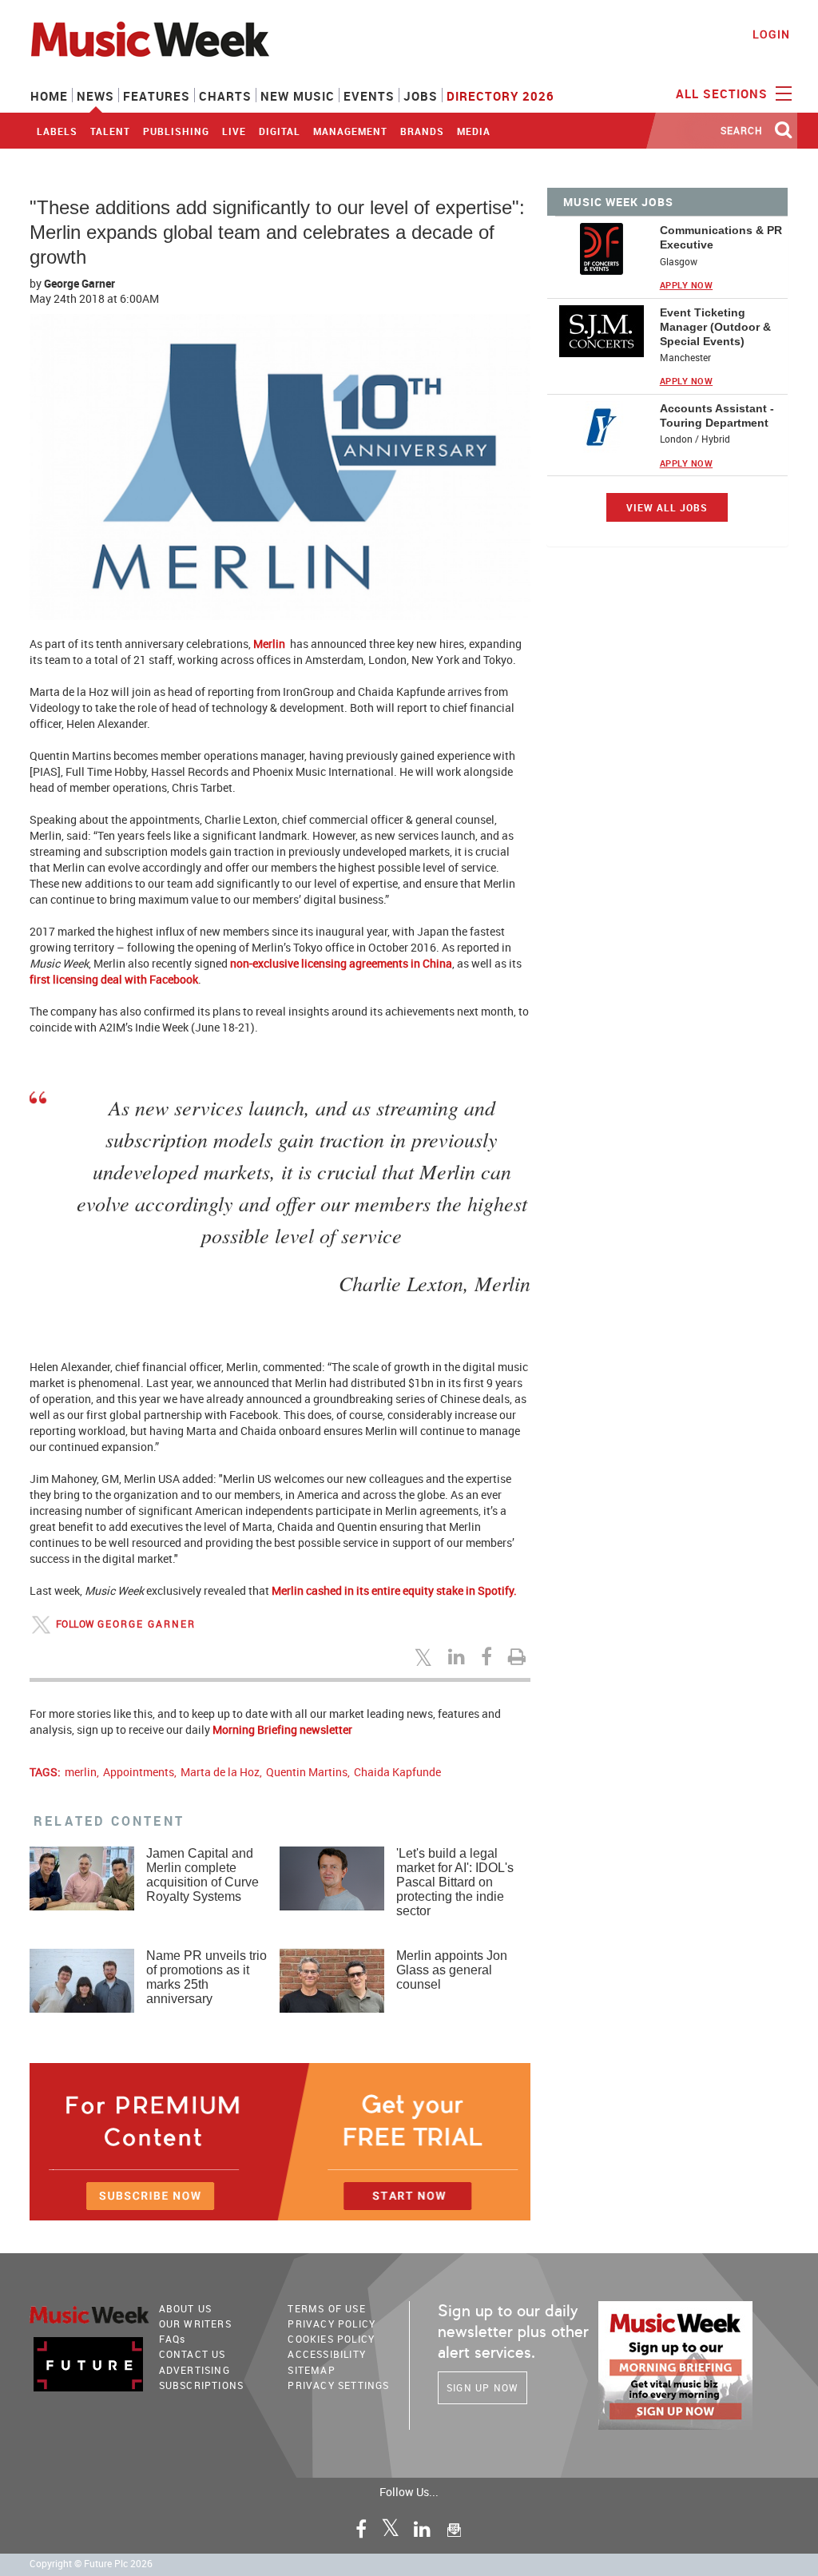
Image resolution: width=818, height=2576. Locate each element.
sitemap (311, 2370)
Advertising (195, 2370)
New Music (298, 96)
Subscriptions (202, 2385)
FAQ (173, 2339)
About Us (186, 2308)
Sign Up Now (482, 2387)
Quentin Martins (307, 1772)
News (95, 96)
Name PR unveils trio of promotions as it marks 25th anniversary (206, 1977)
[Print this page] (519, 1656)
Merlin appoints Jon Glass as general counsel (452, 1970)
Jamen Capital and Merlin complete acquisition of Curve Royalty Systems (203, 1875)
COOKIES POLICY (331, 2339)
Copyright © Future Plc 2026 (91, 2564)
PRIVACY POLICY (332, 2324)
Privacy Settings (338, 2385)
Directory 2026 (500, 96)
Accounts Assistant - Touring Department (717, 415)
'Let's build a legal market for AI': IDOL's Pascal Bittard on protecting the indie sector (455, 1882)
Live (234, 131)
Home (49, 96)
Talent (110, 131)
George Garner (79, 283)
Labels (57, 131)
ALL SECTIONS (724, 93)
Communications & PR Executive (721, 237)
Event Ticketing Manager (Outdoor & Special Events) (715, 327)
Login (771, 34)
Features (157, 96)
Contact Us (193, 2354)
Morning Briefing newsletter (282, 1729)
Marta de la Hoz (220, 1772)
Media (474, 131)
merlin (81, 1772)
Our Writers (195, 2324)
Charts (225, 96)
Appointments (139, 1772)
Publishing (176, 131)
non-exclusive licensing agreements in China (341, 963)
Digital (280, 131)
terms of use (326, 2308)
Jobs (421, 96)
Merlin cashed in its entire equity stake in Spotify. (394, 1590)
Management (350, 131)
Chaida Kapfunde (397, 1772)
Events (369, 96)
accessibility (327, 2354)
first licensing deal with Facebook (114, 979)
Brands (422, 131)
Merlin (270, 644)
